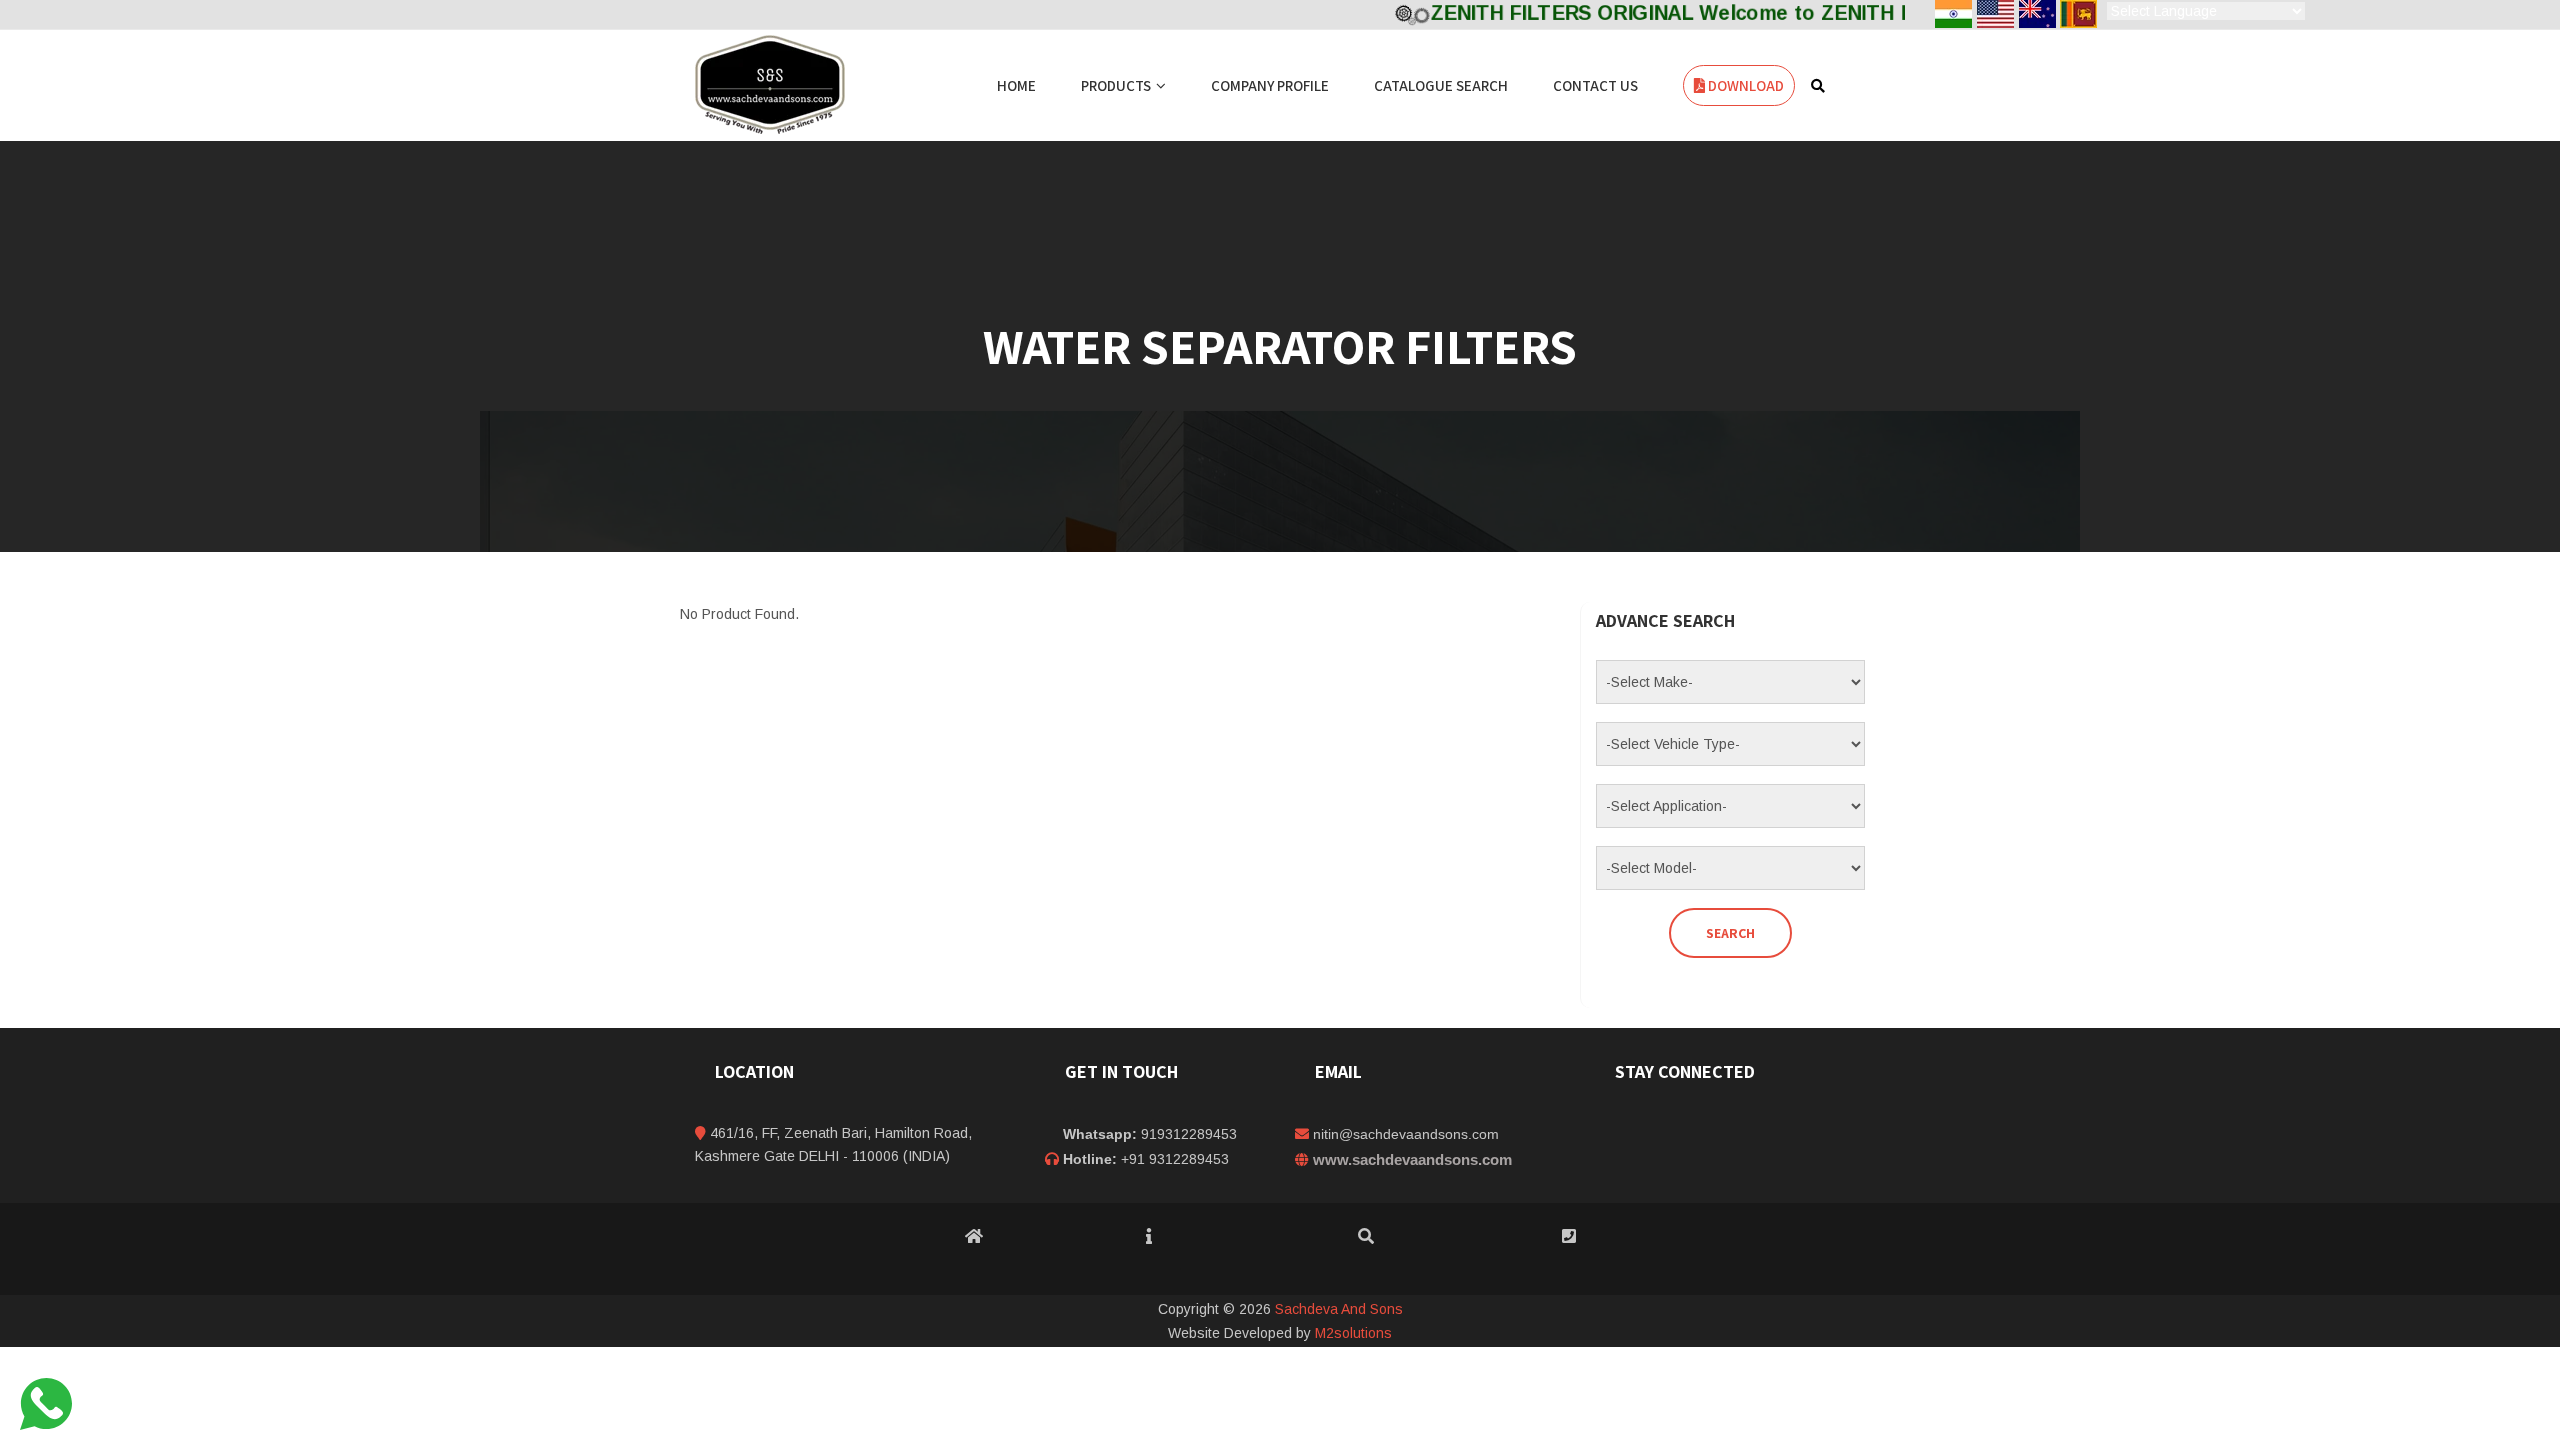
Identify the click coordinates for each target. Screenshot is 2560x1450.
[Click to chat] (46, 1403)
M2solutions (1353, 1333)
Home (1016, 85)
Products (1116, 85)
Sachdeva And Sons (1339, 1309)
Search (1730, 933)
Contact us (1595, 85)
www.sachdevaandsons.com (1412, 1159)
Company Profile (1270, 85)
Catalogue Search (1441, 85)
